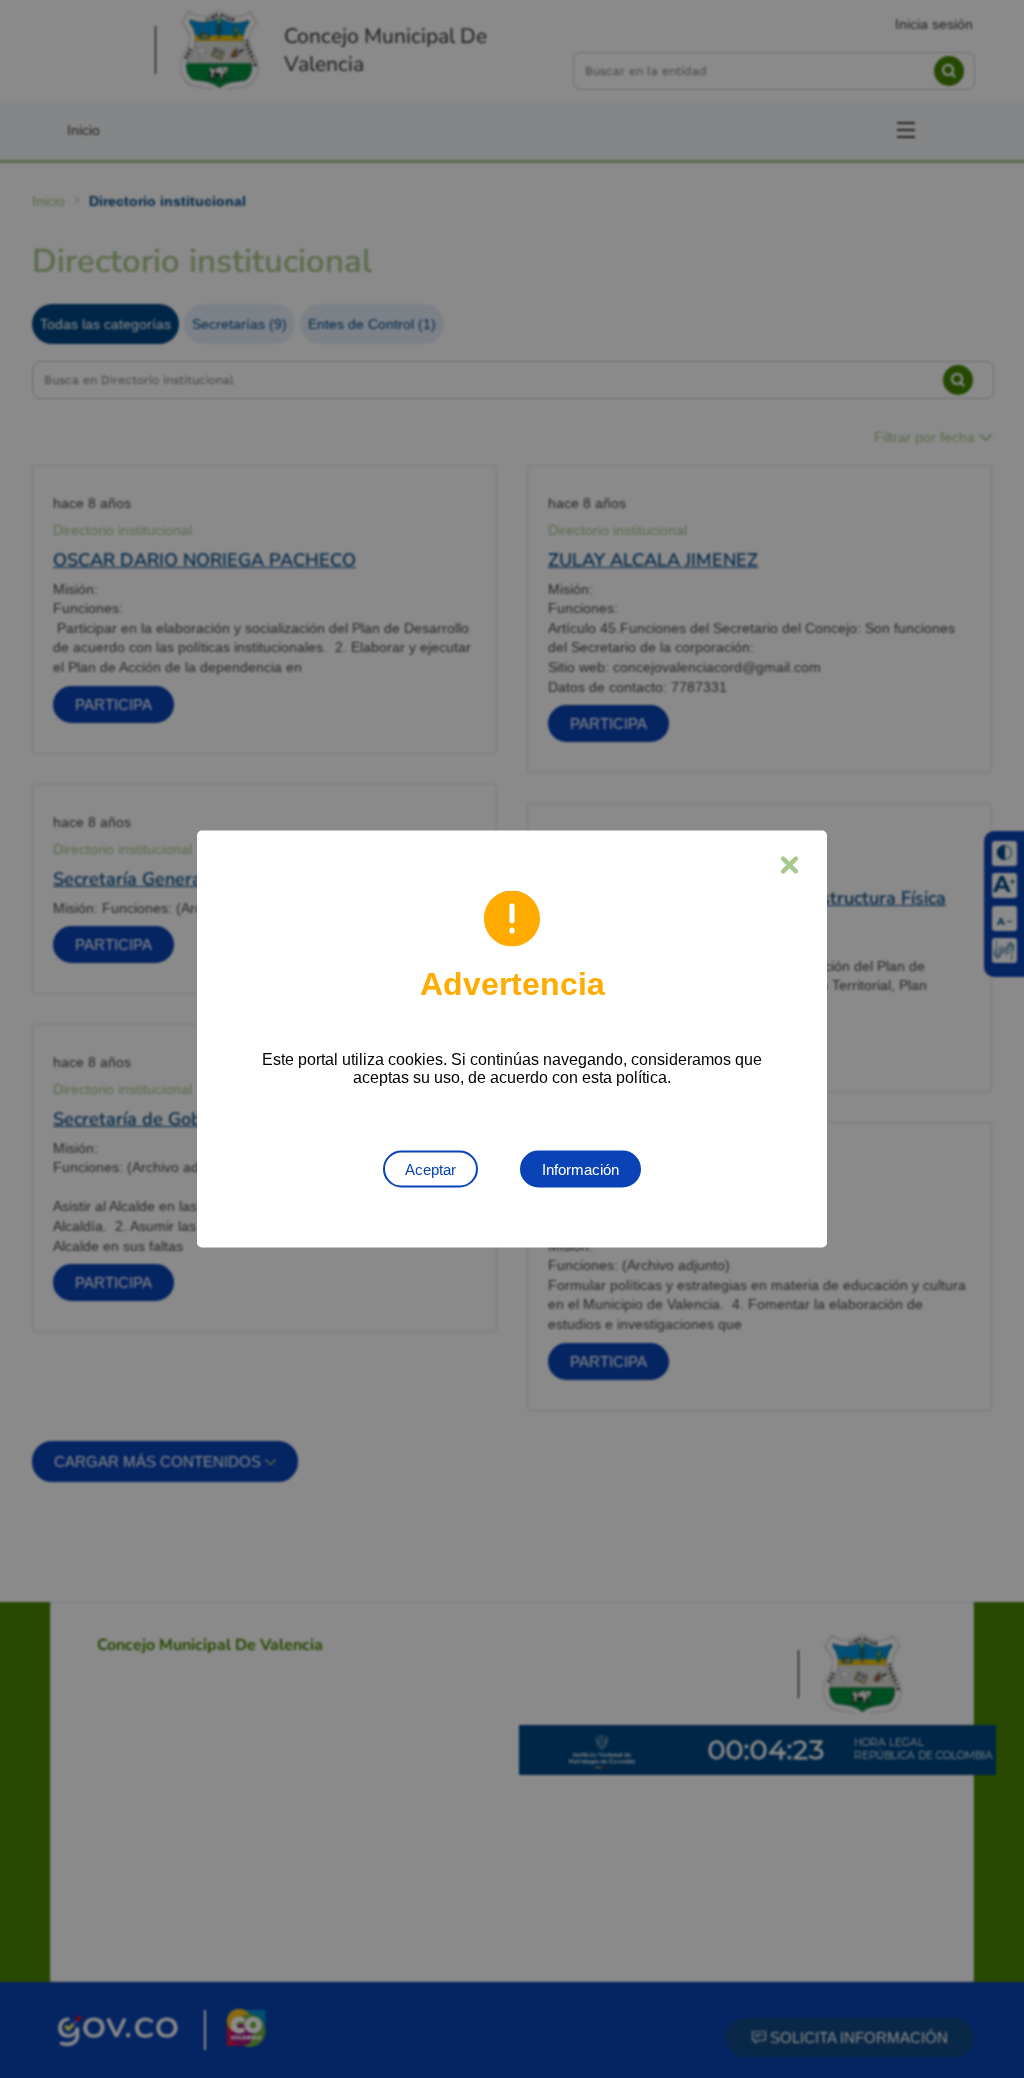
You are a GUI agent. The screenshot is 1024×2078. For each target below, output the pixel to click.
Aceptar (430, 1169)
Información (580, 1169)
